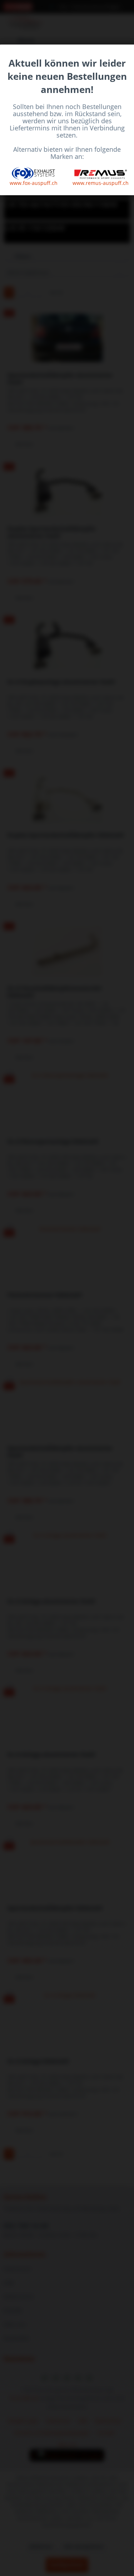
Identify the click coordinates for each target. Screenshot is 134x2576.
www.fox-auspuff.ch (34, 183)
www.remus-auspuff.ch (101, 183)
